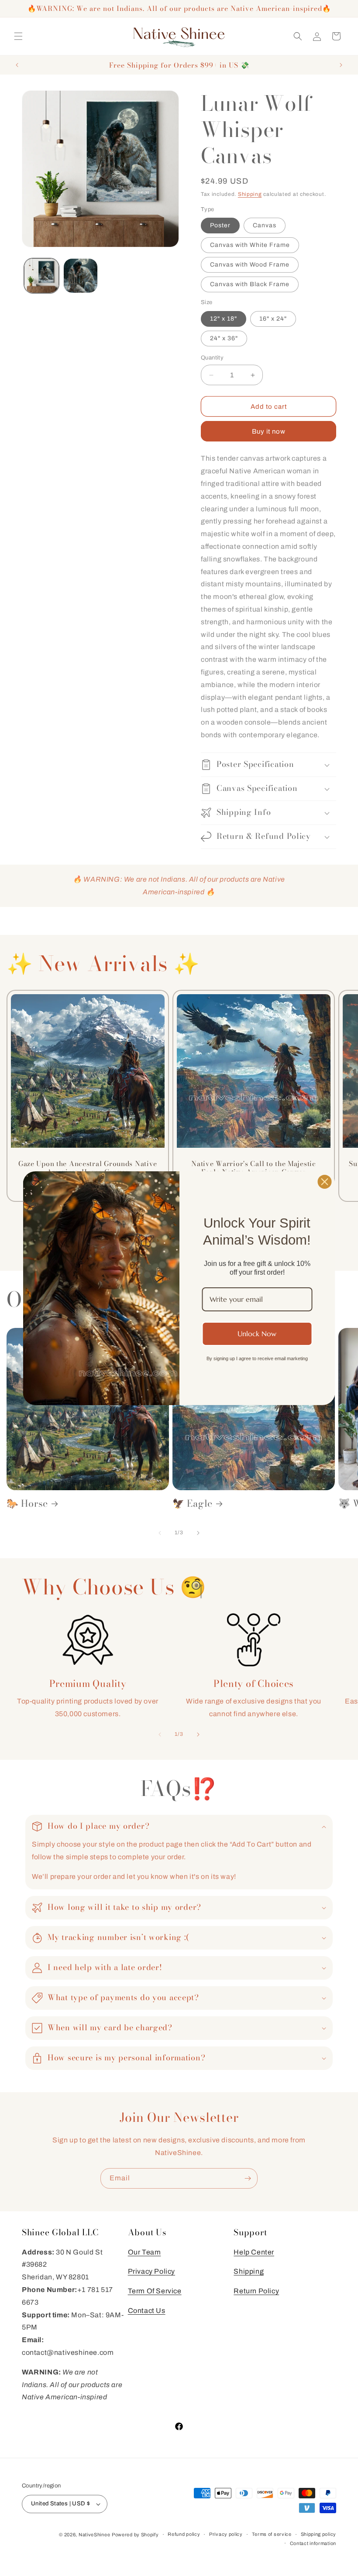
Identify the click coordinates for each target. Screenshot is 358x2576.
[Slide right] (198, 1533)
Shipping (250, 194)
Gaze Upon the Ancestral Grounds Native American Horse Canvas (88, 1168)
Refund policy (184, 2534)
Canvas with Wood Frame (250, 265)
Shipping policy (319, 2534)
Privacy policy (226, 2534)
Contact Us (147, 2311)
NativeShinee (94, 2535)
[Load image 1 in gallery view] (41, 276)
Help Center (254, 2252)
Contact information (313, 2543)
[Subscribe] (248, 2178)
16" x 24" (273, 319)
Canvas (265, 225)
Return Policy (256, 2291)
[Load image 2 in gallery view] (81, 276)
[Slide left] (160, 1533)
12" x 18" (224, 319)
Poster (220, 225)
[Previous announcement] (17, 65)
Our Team (145, 2252)
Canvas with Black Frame (250, 284)
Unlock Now (257, 1334)
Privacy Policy (151, 2271)
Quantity (212, 358)
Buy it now (269, 431)
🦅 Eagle (193, 1504)
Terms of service (272, 2534)
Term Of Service (155, 2291)
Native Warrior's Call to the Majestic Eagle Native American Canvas (254, 1168)
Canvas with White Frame (250, 245)
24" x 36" (224, 338)
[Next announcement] (341, 65)
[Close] (325, 1181)
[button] (18, 36)
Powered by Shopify (135, 2535)
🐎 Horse (27, 1504)
